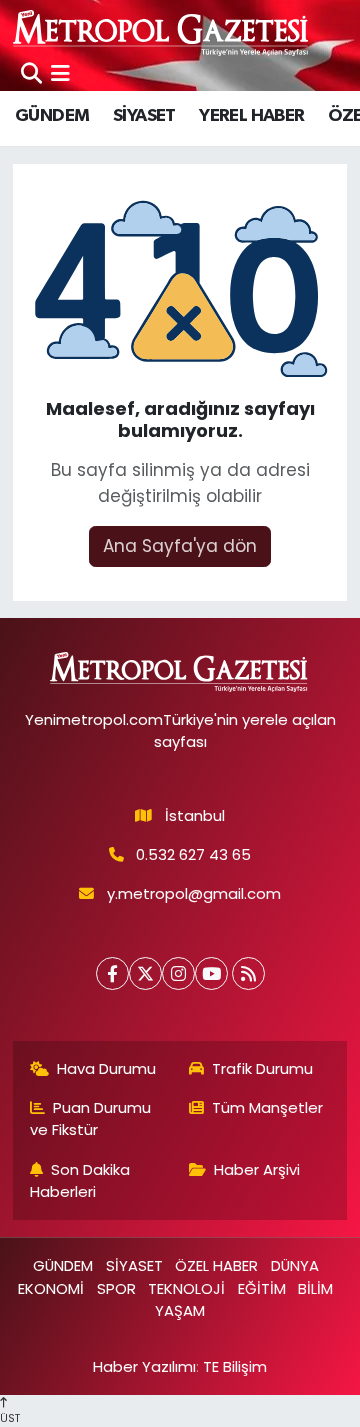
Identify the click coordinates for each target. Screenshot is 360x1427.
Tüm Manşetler (267, 1107)
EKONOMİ (51, 1288)
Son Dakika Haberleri (80, 1180)
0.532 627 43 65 (193, 854)
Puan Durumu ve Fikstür (91, 1118)
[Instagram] (178, 973)
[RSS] (248, 973)
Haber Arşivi (257, 1169)
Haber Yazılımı (144, 1366)
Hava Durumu (106, 1068)
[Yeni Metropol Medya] (162, 32)
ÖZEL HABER (216, 1265)
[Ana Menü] (60, 73)
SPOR (116, 1288)
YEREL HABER (251, 116)
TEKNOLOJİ (186, 1288)
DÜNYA (295, 1265)
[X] (145, 973)
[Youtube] (211, 973)
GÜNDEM (52, 116)
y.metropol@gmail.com (194, 893)
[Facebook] (112, 973)
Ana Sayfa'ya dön (180, 546)
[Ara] (31, 73)
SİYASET (144, 116)
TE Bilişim (235, 1366)
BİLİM (315, 1288)
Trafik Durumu (262, 1068)
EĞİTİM (262, 1288)
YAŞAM (180, 1310)
